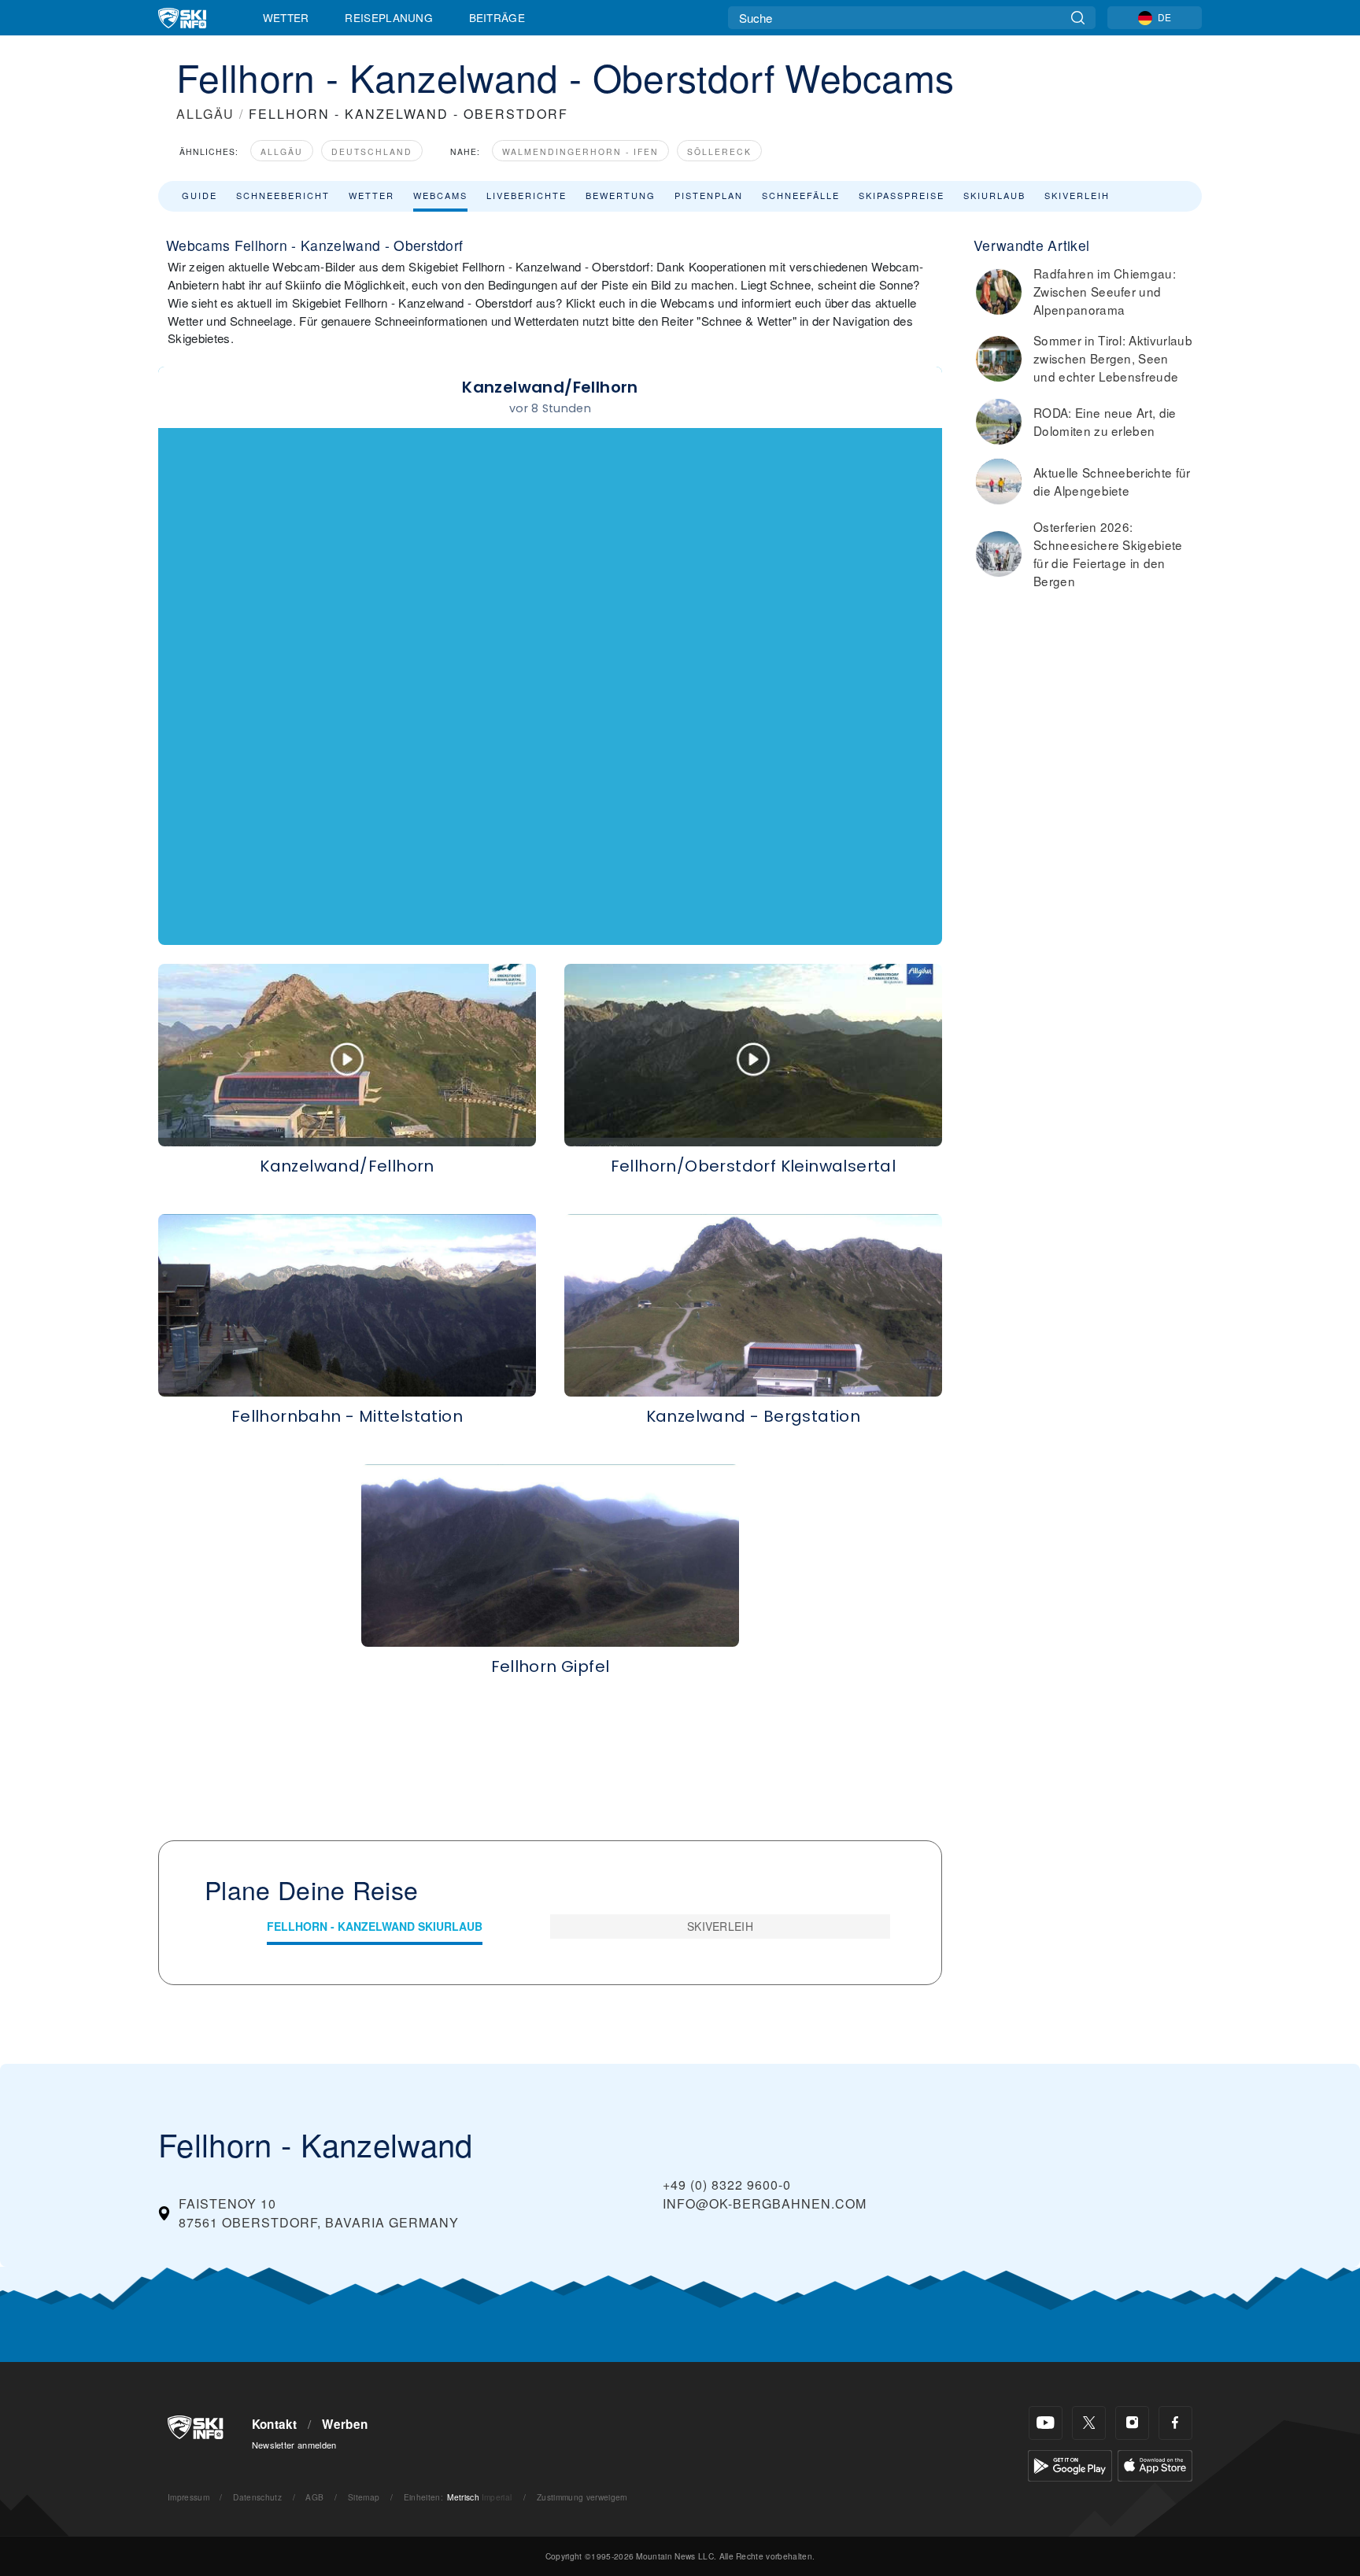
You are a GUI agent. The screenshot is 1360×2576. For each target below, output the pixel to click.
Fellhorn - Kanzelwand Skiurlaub (375, 1926)
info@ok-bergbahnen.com (765, 2203)
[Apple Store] (1155, 2464)
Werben (345, 2424)
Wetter (286, 17)
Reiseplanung (389, 17)
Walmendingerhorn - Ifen (580, 151)
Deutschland (372, 151)
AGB (314, 2497)
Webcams (440, 195)
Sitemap (364, 2497)
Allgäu (282, 151)
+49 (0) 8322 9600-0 (727, 2185)
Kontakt (275, 2424)
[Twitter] (1089, 2423)
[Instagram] (1132, 2423)
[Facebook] (1175, 2423)
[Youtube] (1046, 2423)
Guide (200, 195)
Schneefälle (801, 195)
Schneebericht (283, 195)
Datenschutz (257, 2497)
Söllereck (719, 151)
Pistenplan (709, 195)
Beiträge (497, 17)
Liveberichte (527, 195)
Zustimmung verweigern (582, 2497)
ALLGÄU (205, 114)
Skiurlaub (994, 195)
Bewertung (621, 195)
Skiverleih (1077, 195)
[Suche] (1078, 18)
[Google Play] (1070, 2464)
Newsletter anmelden (294, 2445)
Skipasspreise (902, 195)
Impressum (188, 2497)
